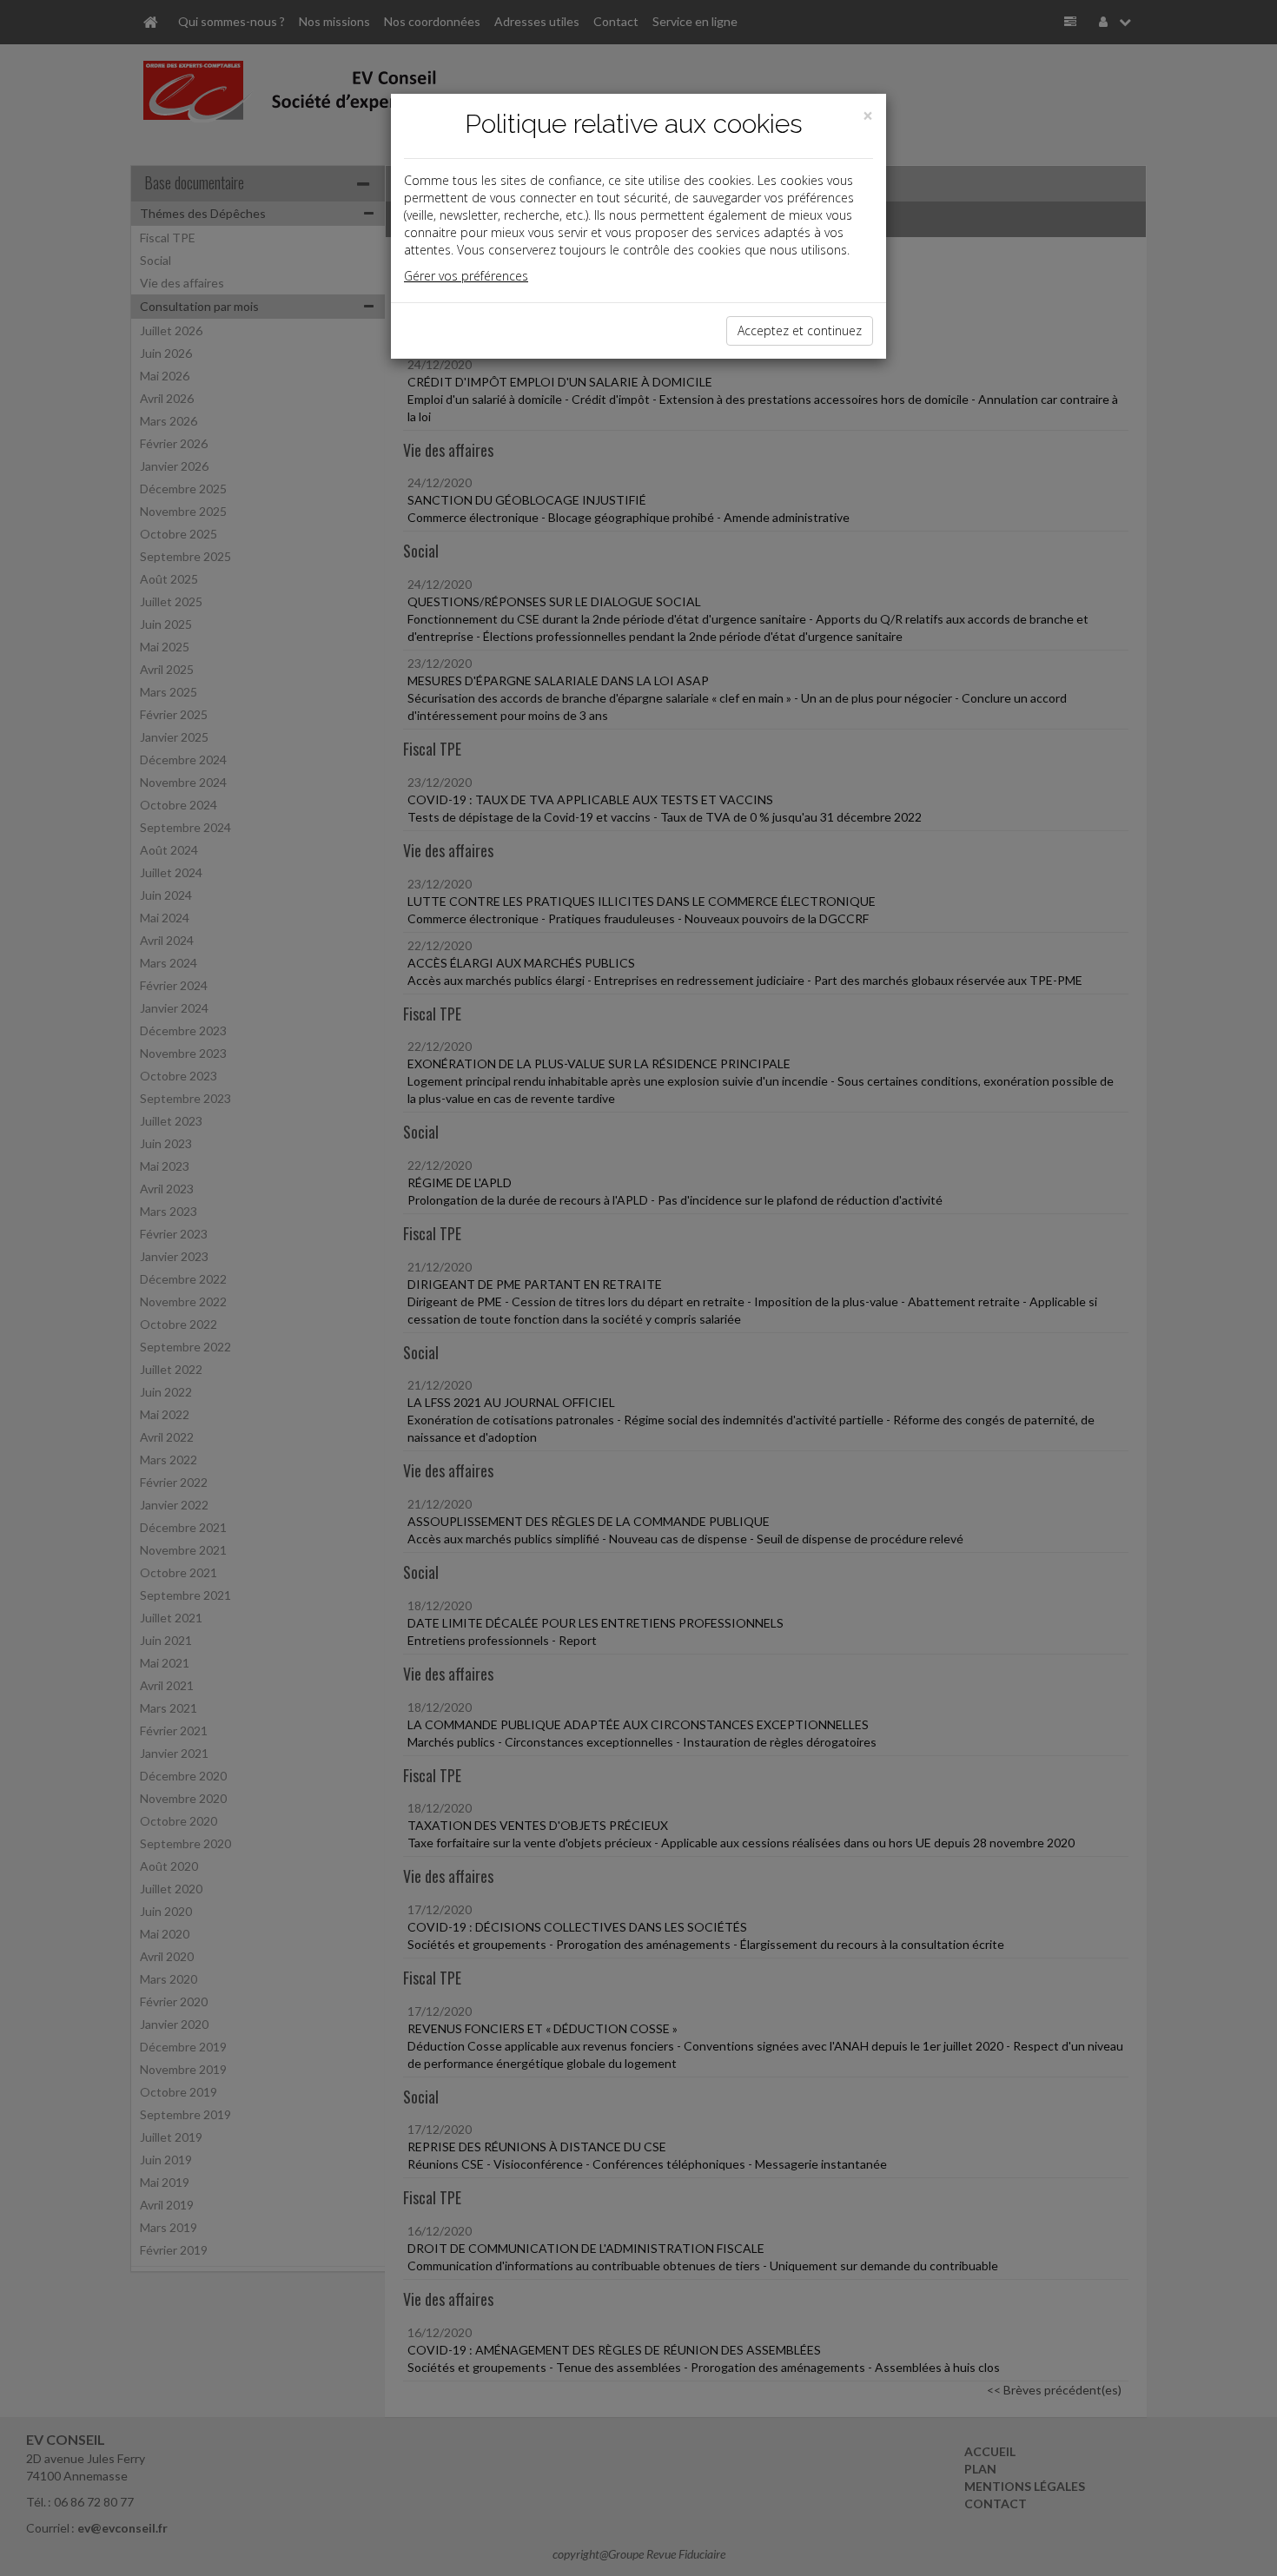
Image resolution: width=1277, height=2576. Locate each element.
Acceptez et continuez (800, 330)
